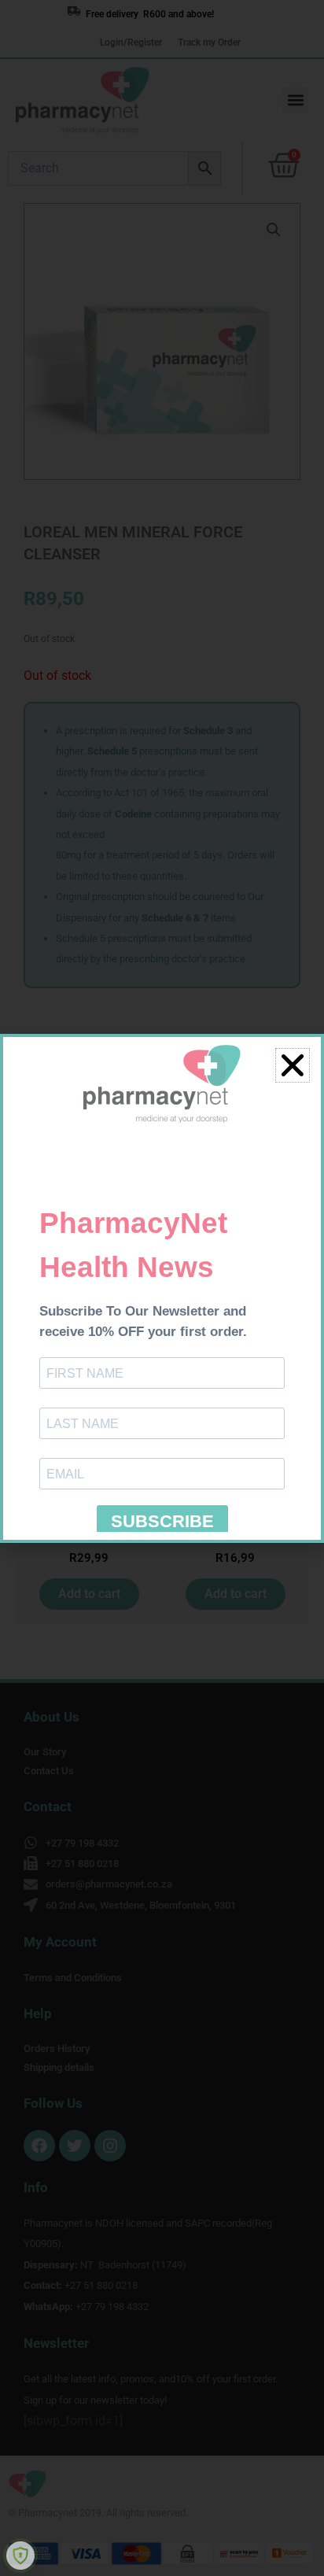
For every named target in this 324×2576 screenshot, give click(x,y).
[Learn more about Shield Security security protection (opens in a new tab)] (20, 2556)
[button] (293, 1065)
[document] (162, 1288)
